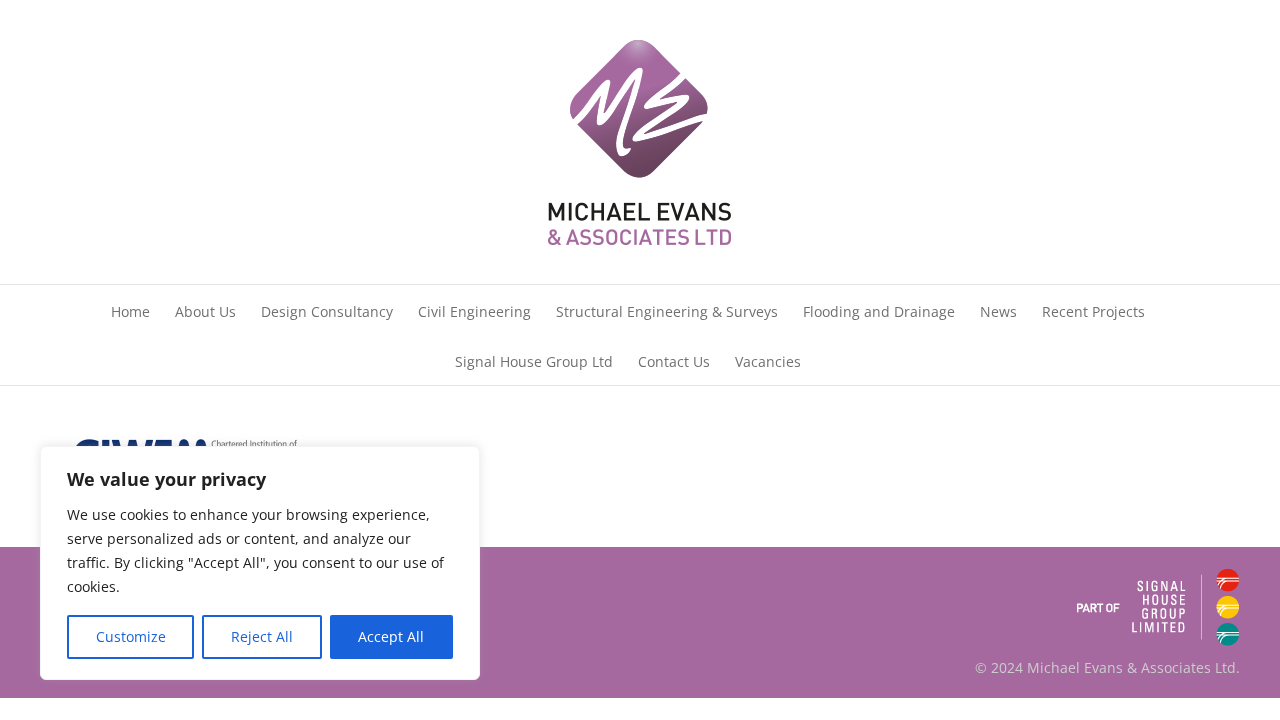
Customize (131, 636)
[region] (260, 563)
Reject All (262, 636)
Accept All (391, 636)
